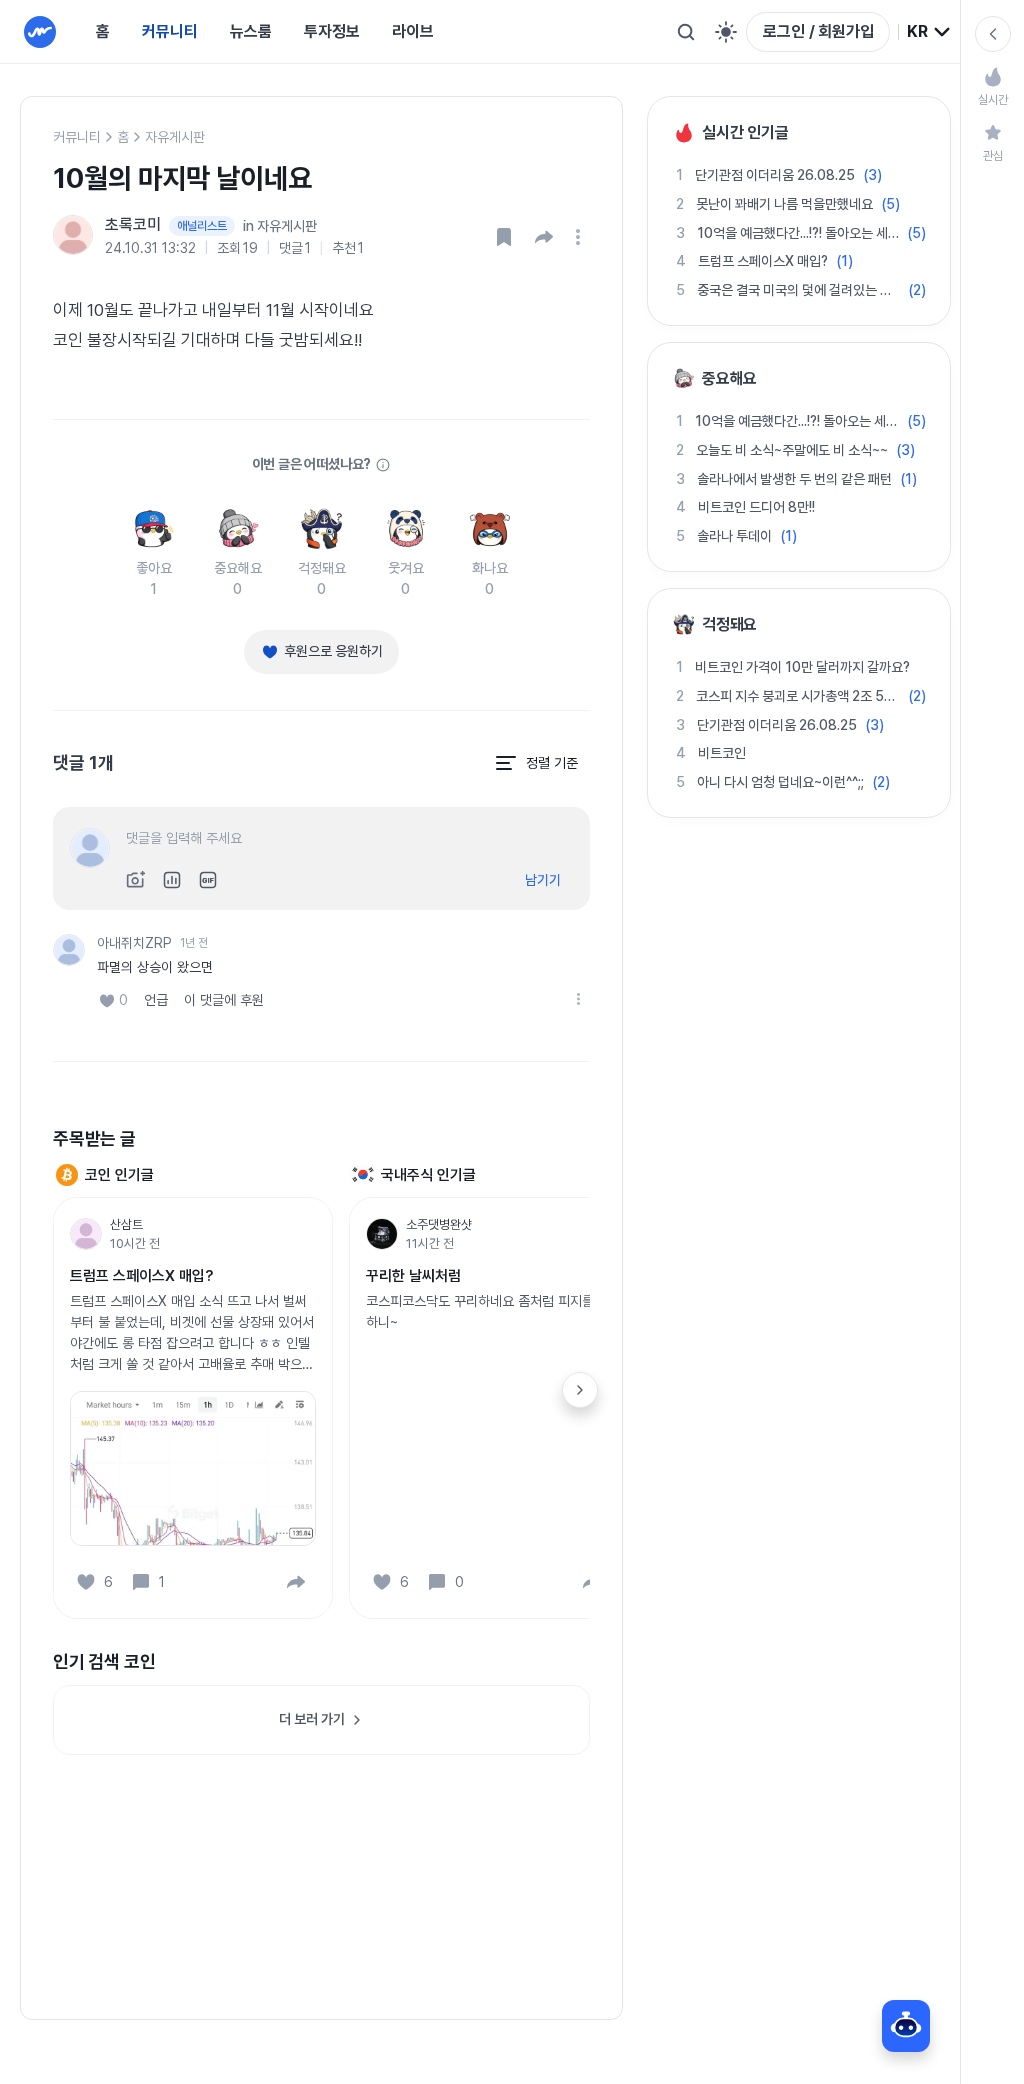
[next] (580, 1390)
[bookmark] (504, 237)
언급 (156, 1000)
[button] (544, 237)
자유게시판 (175, 137)
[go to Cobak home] (40, 32)
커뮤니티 (170, 31)
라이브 (413, 31)
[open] (581, 237)
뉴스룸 (251, 31)
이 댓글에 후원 (224, 1000)
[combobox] (929, 32)
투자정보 (332, 31)
